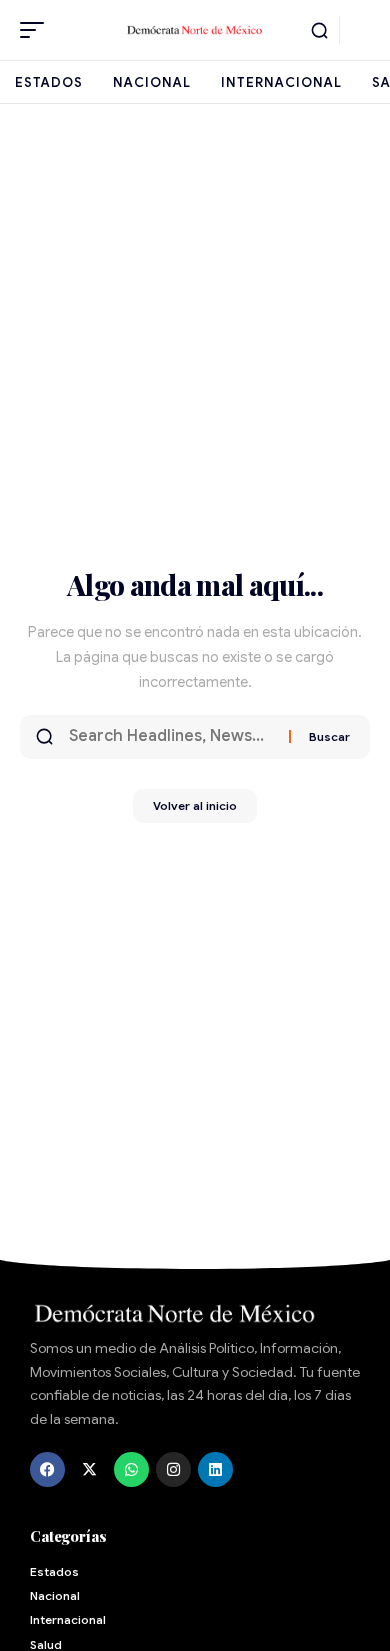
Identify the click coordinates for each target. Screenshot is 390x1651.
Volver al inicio (195, 805)
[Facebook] (47, 1469)
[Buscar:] (171, 737)
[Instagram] (173, 1469)
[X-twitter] (89, 1469)
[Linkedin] (215, 1469)
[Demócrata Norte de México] (195, 29)
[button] (37, 30)
